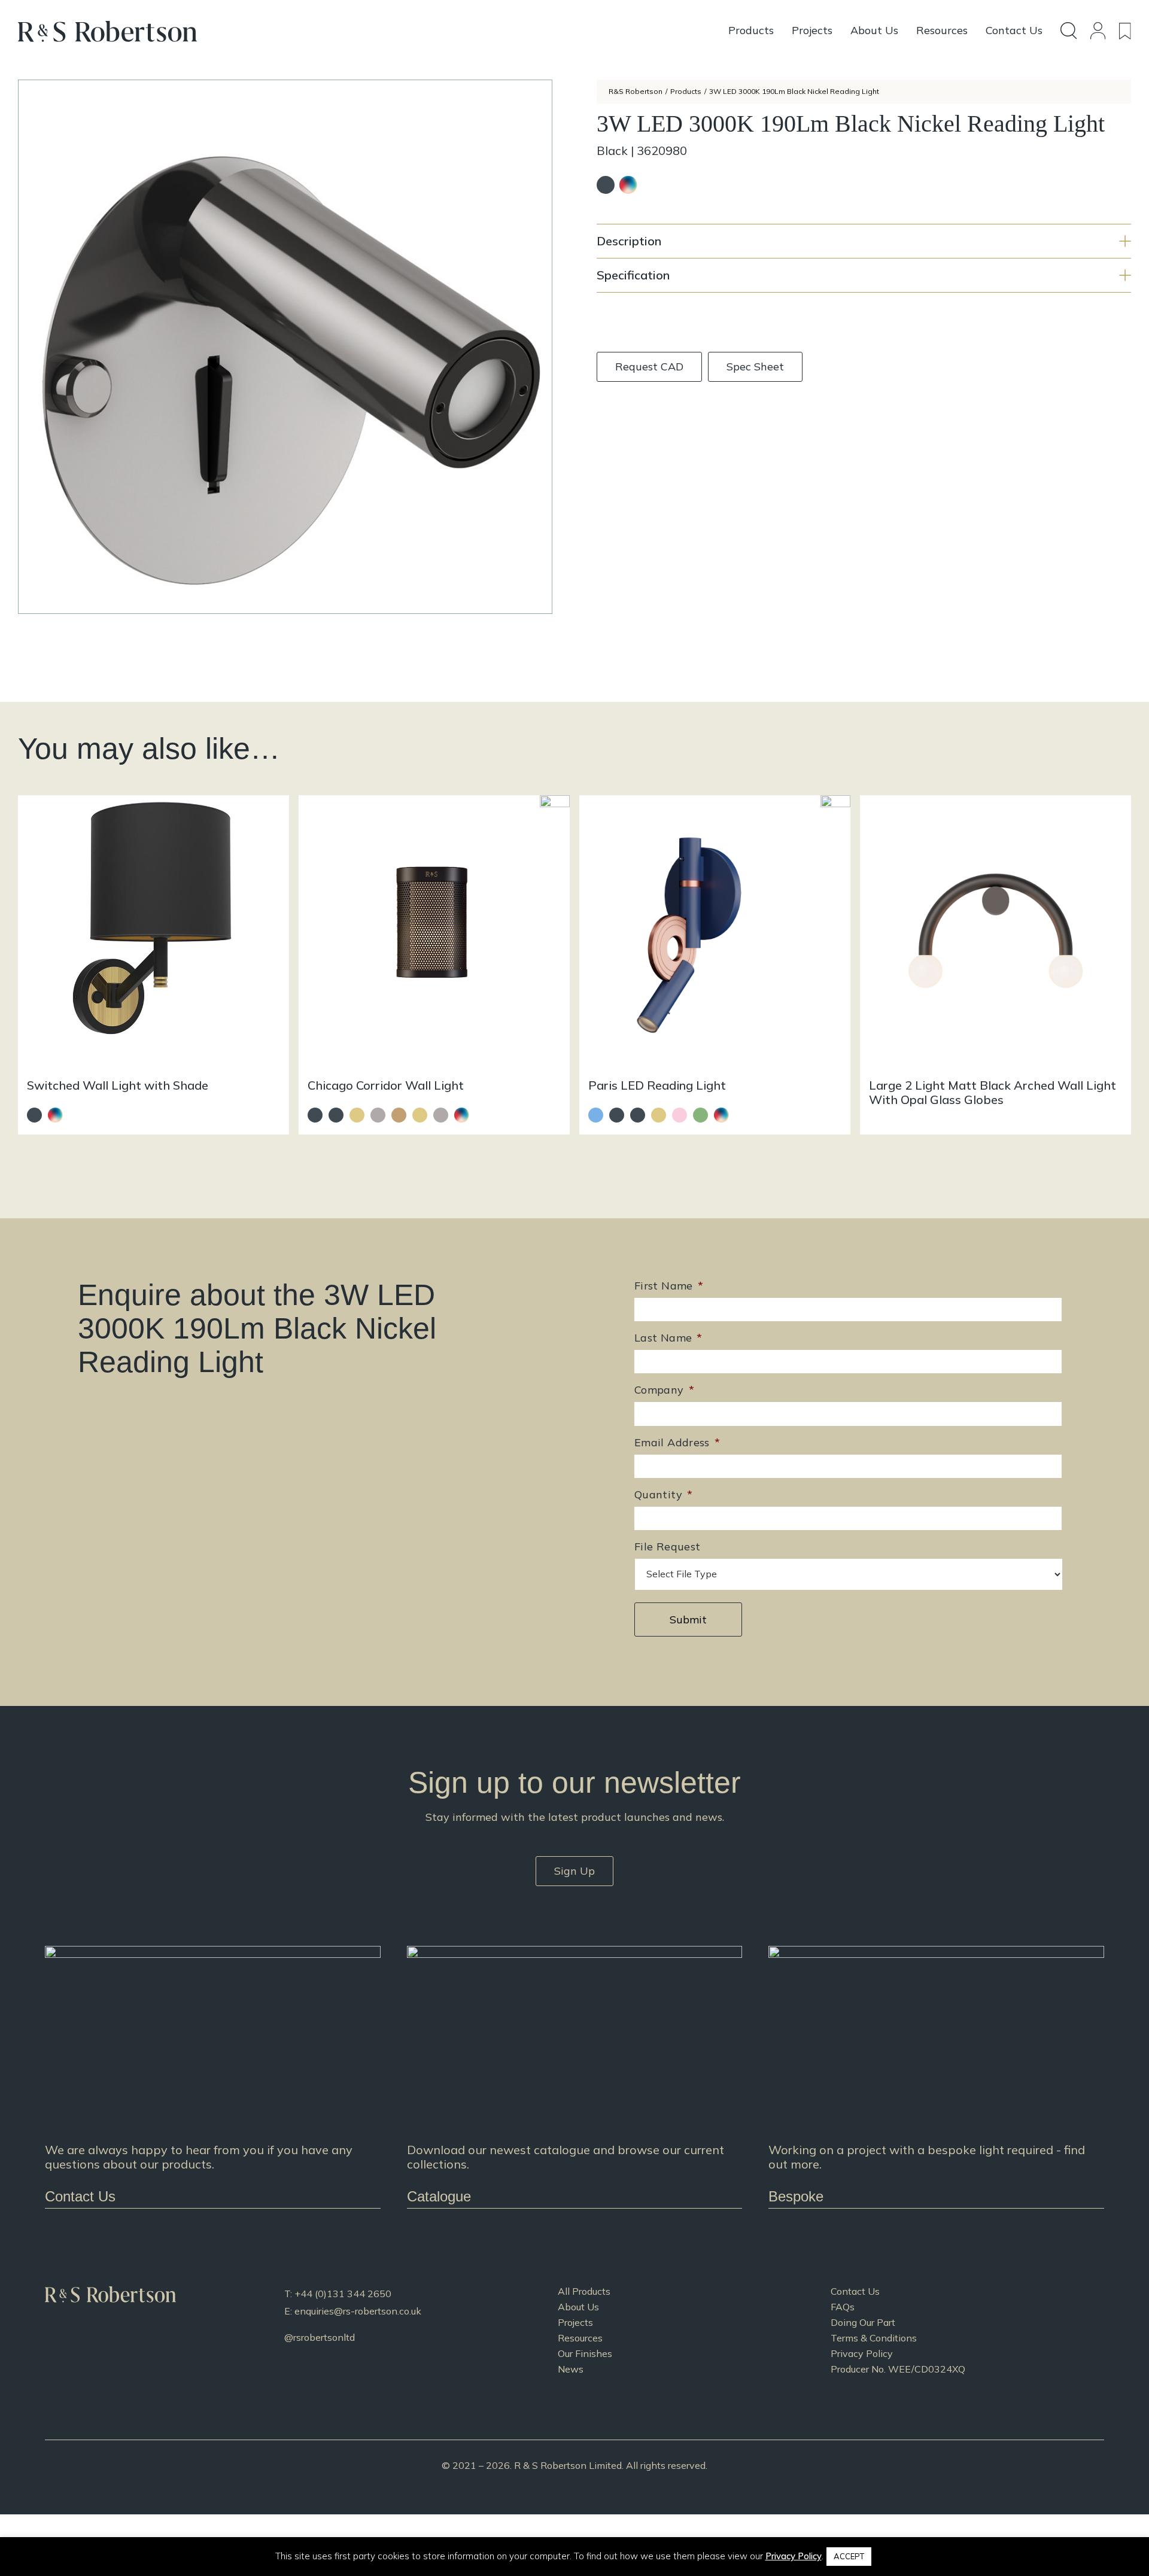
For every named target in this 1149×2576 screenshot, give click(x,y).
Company (664, 1390)
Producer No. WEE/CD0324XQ (898, 2369)
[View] (575, 2077)
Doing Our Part (863, 2322)
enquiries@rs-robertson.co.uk (358, 2311)
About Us (578, 2307)
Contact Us (855, 2291)
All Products (584, 2291)
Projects (575, 2322)
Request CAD (649, 367)
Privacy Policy (862, 2353)
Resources (580, 2338)
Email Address (677, 1442)
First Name (669, 1286)
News (571, 2369)
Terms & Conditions (874, 2338)
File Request (667, 1546)
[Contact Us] (213, 2077)
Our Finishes (585, 2353)
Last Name (668, 1338)
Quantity (663, 1494)
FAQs (843, 2307)
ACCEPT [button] (849, 2556)
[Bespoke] (936, 2077)
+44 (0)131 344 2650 (343, 2294)
